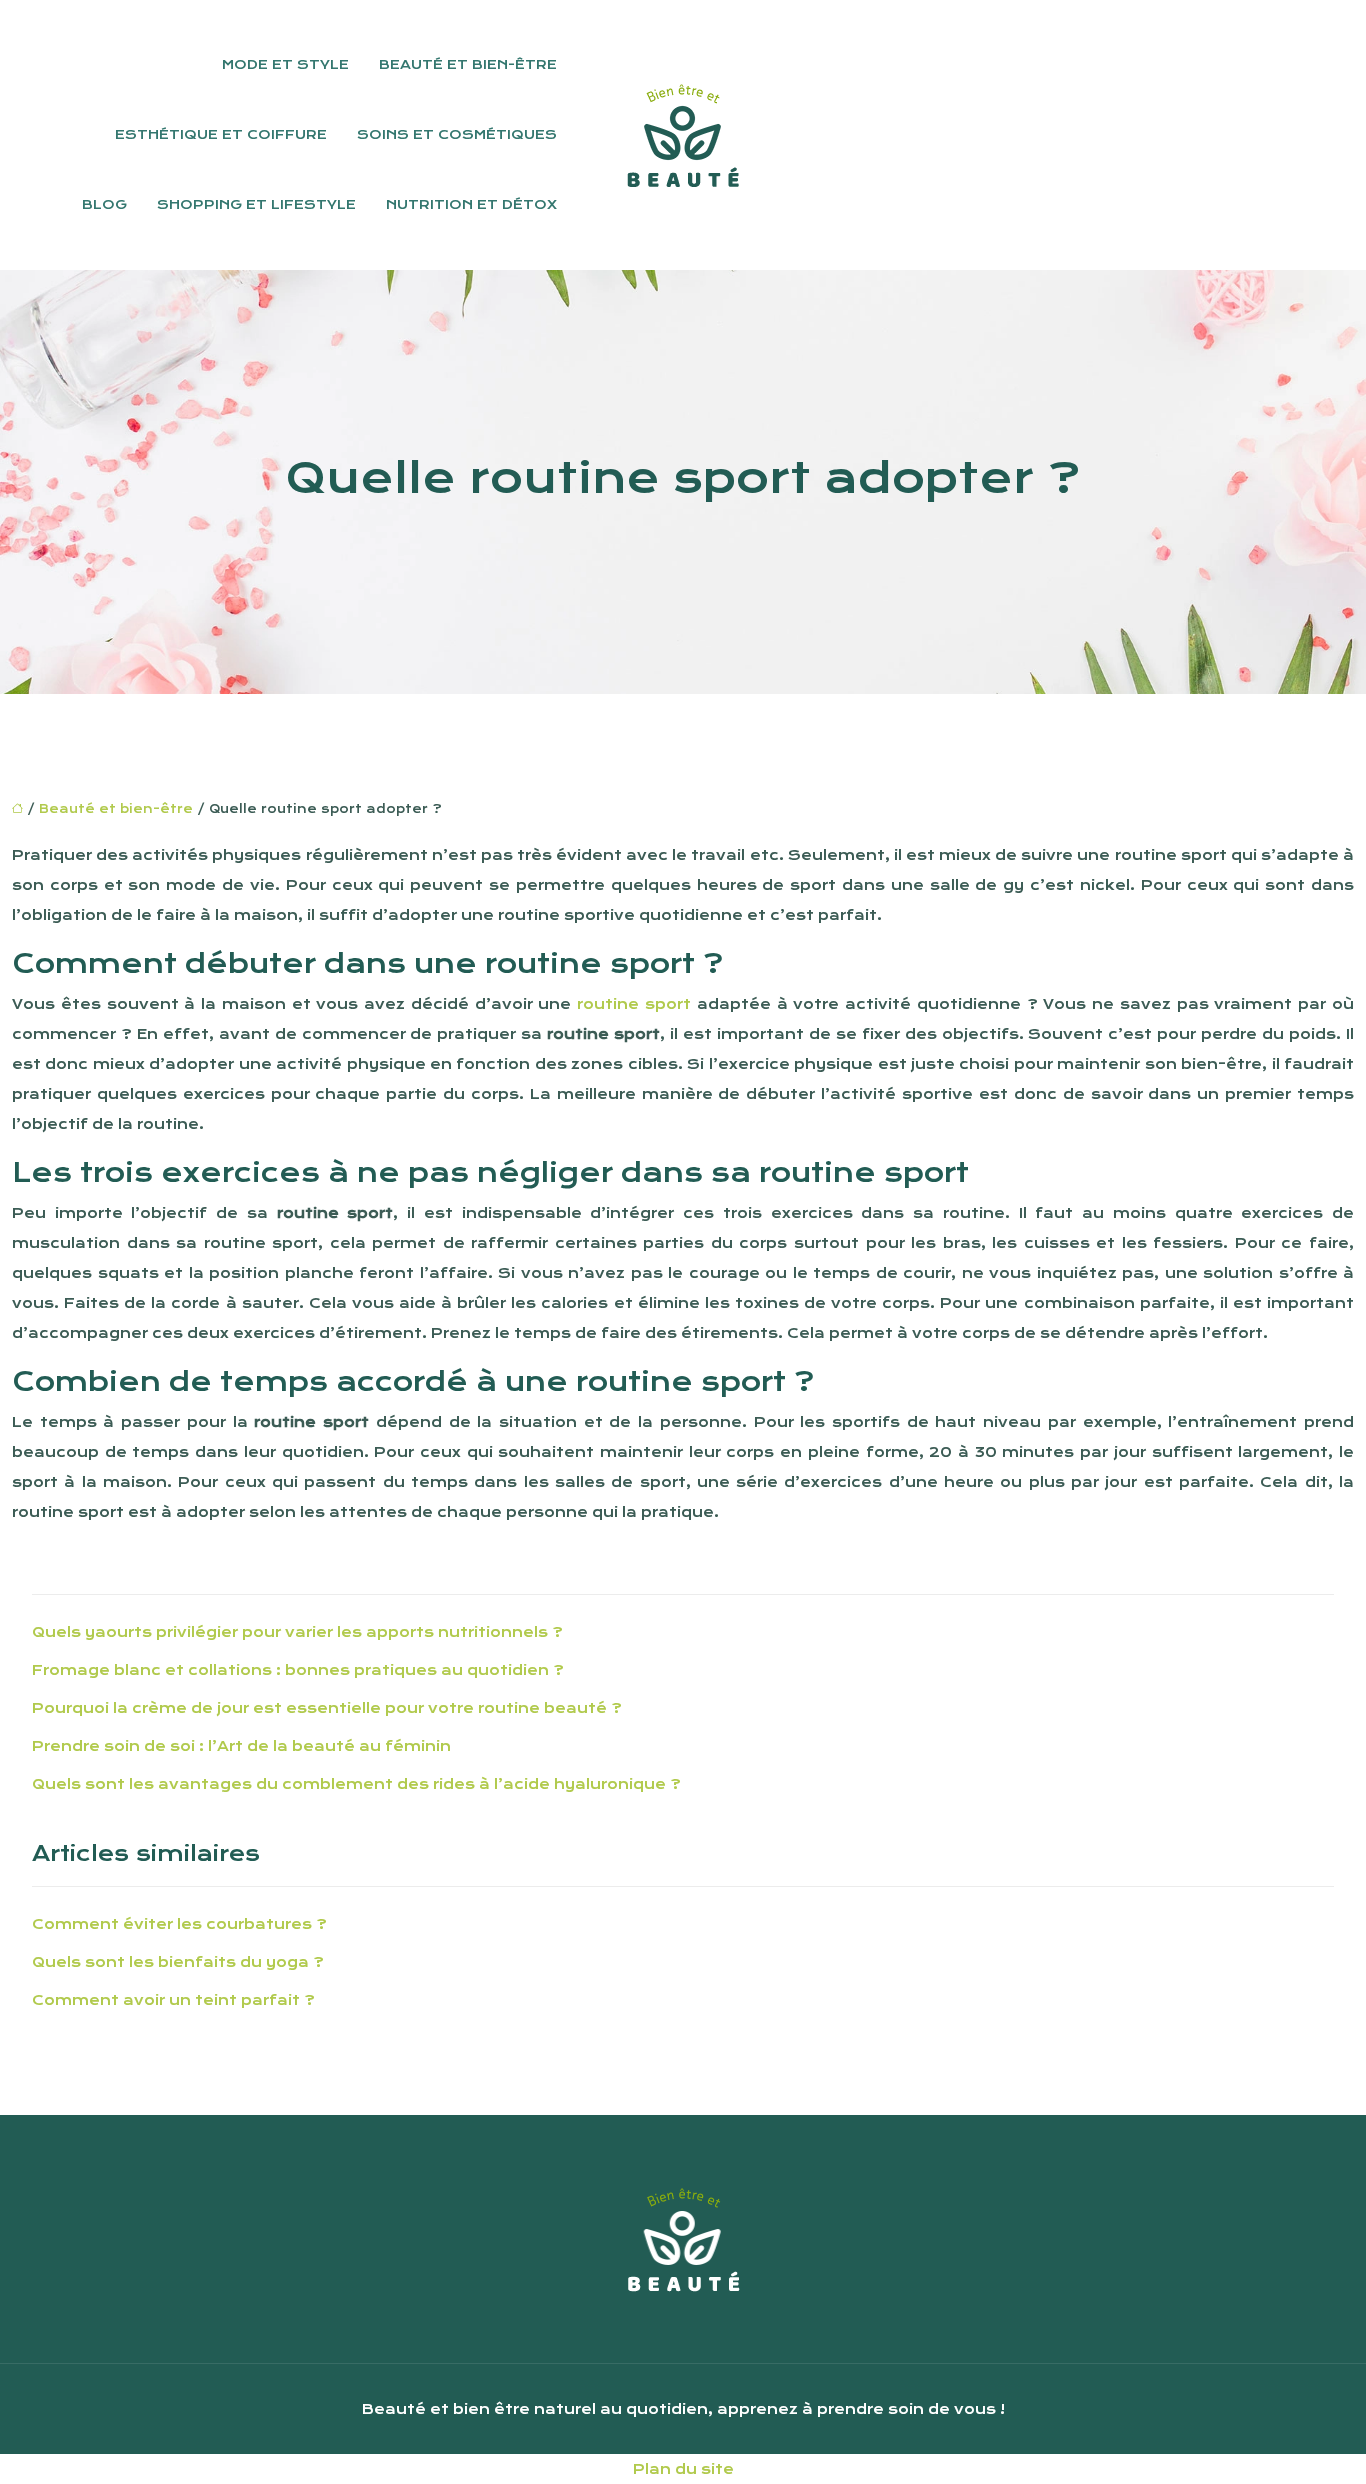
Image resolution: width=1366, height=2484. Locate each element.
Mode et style (285, 64)
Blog (104, 204)
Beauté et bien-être (468, 64)
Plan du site (683, 2469)
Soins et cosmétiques (457, 134)
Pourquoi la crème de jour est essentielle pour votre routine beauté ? (327, 1708)
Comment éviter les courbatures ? (179, 1924)
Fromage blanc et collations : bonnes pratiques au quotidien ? (298, 1670)
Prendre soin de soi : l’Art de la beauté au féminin (241, 1746)
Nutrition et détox (471, 204)
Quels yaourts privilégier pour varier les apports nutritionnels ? (297, 1632)
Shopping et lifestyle (256, 204)
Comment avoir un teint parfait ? (173, 2000)
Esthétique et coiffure (221, 134)
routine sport (634, 1004)
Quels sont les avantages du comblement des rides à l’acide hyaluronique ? (356, 1784)
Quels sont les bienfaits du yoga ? (178, 1962)
